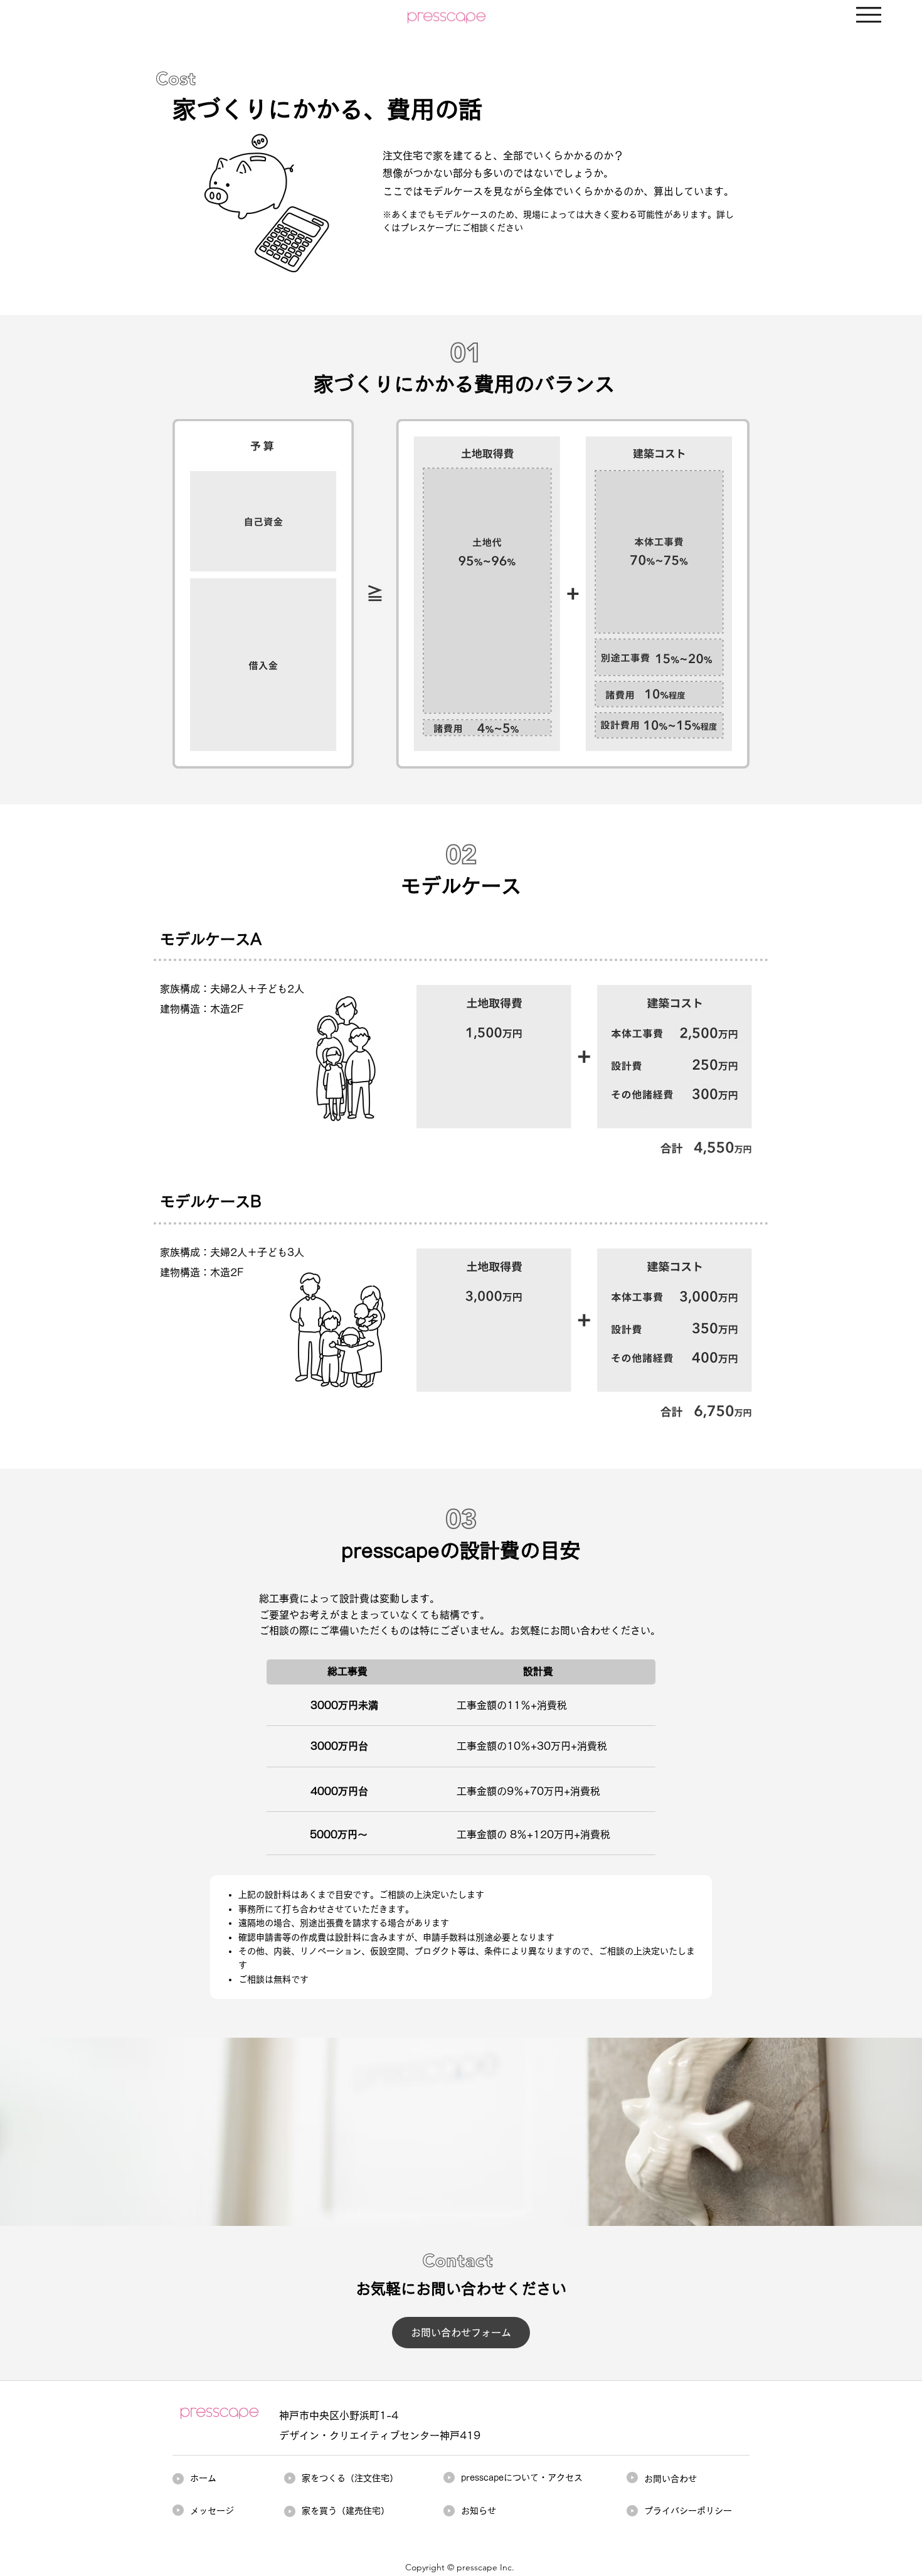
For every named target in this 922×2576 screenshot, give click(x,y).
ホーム (203, 2478)
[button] (869, 15)
